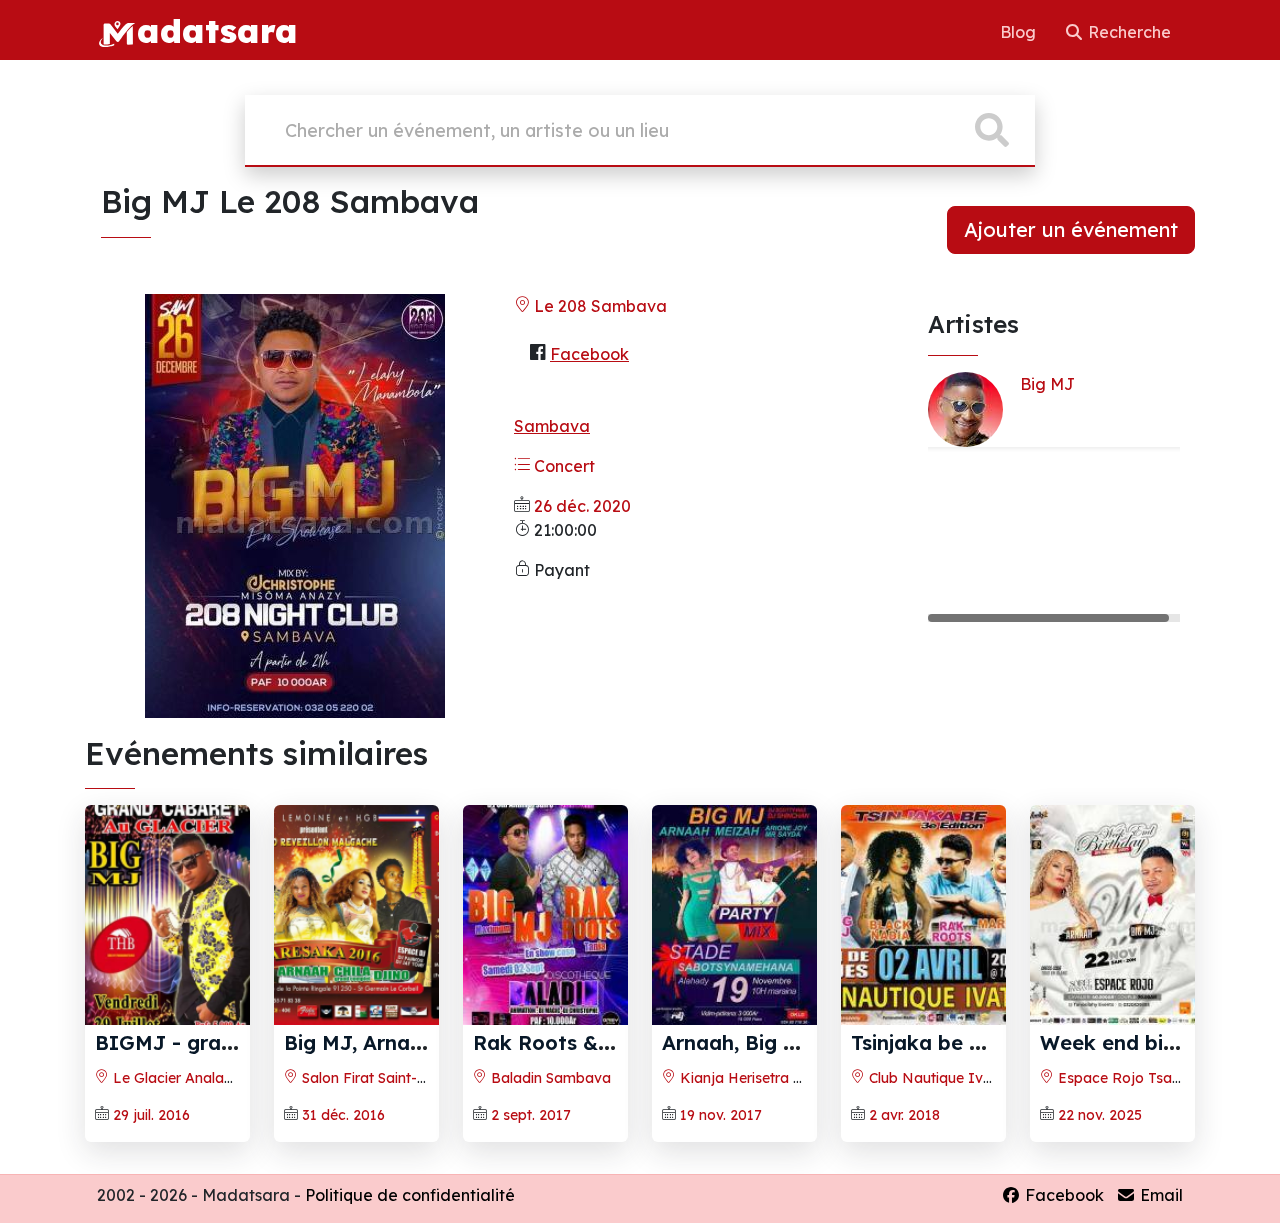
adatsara (217, 30)
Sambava (552, 426)
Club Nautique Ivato (935, 1078)
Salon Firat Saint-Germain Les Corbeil (425, 1078)
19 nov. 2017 (721, 1115)
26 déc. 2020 (582, 506)
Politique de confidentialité (410, 1195)
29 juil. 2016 (151, 1115)
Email (1159, 1195)
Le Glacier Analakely (180, 1078)
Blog (1020, 32)
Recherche (1127, 32)
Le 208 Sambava (598, 306)
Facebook (589, 354)
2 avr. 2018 (904, 1115)
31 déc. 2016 (343, 1115)
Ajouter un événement (1071, 229)
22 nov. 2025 (1100, 1115)
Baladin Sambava (549, 1078)
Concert (562, 466)
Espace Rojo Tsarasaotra (1142, 1078)
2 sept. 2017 (531, 1115)
